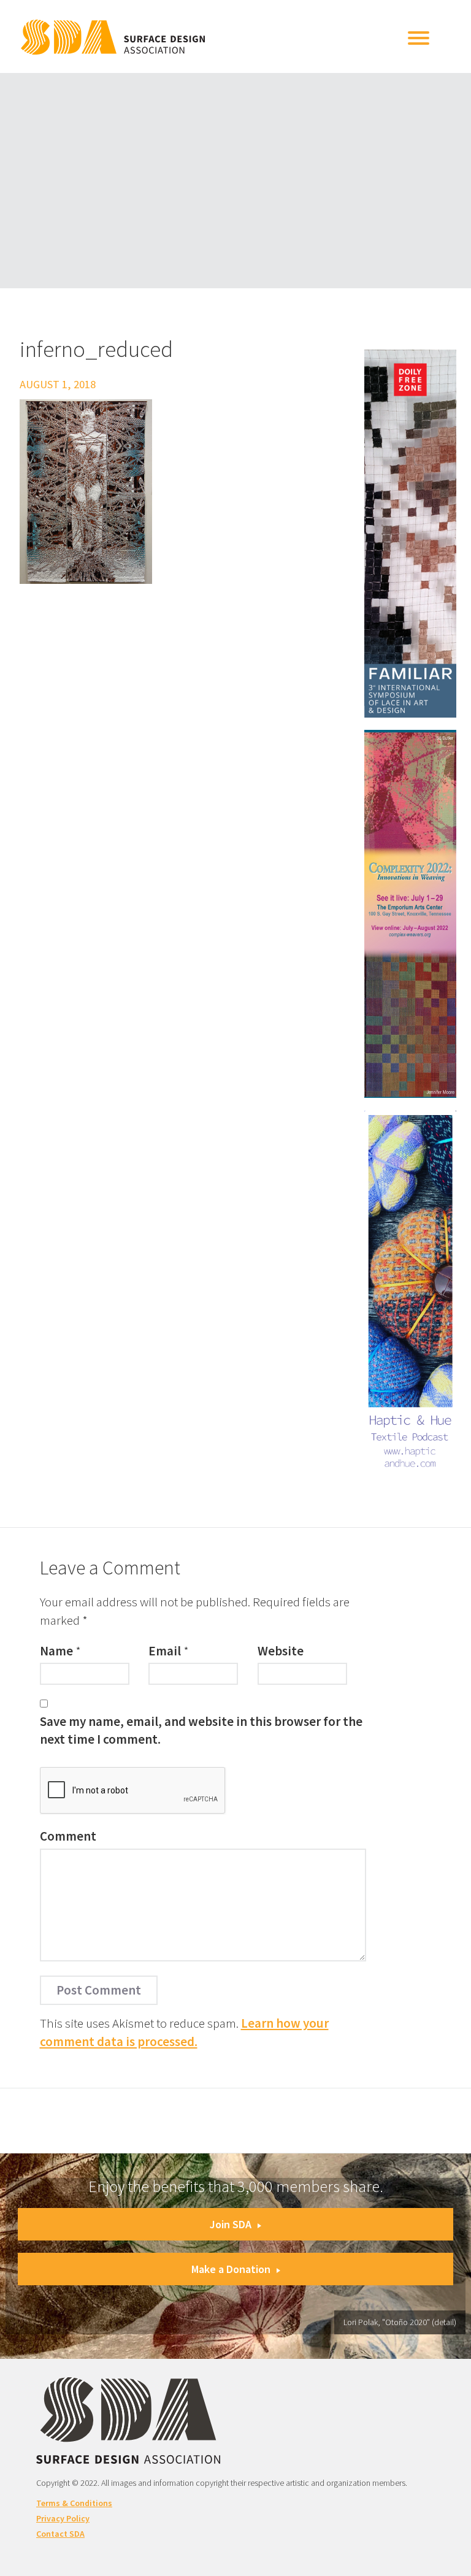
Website (281, 1651)
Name (56, 1651)
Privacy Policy (63, 2518)
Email (165, 1651)
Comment (68, 1836)
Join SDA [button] (231, 2224)
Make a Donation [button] (231, 2269)
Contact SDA (60, 2534)
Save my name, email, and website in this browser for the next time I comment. (201, 1730)
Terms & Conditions (74, 2503)
